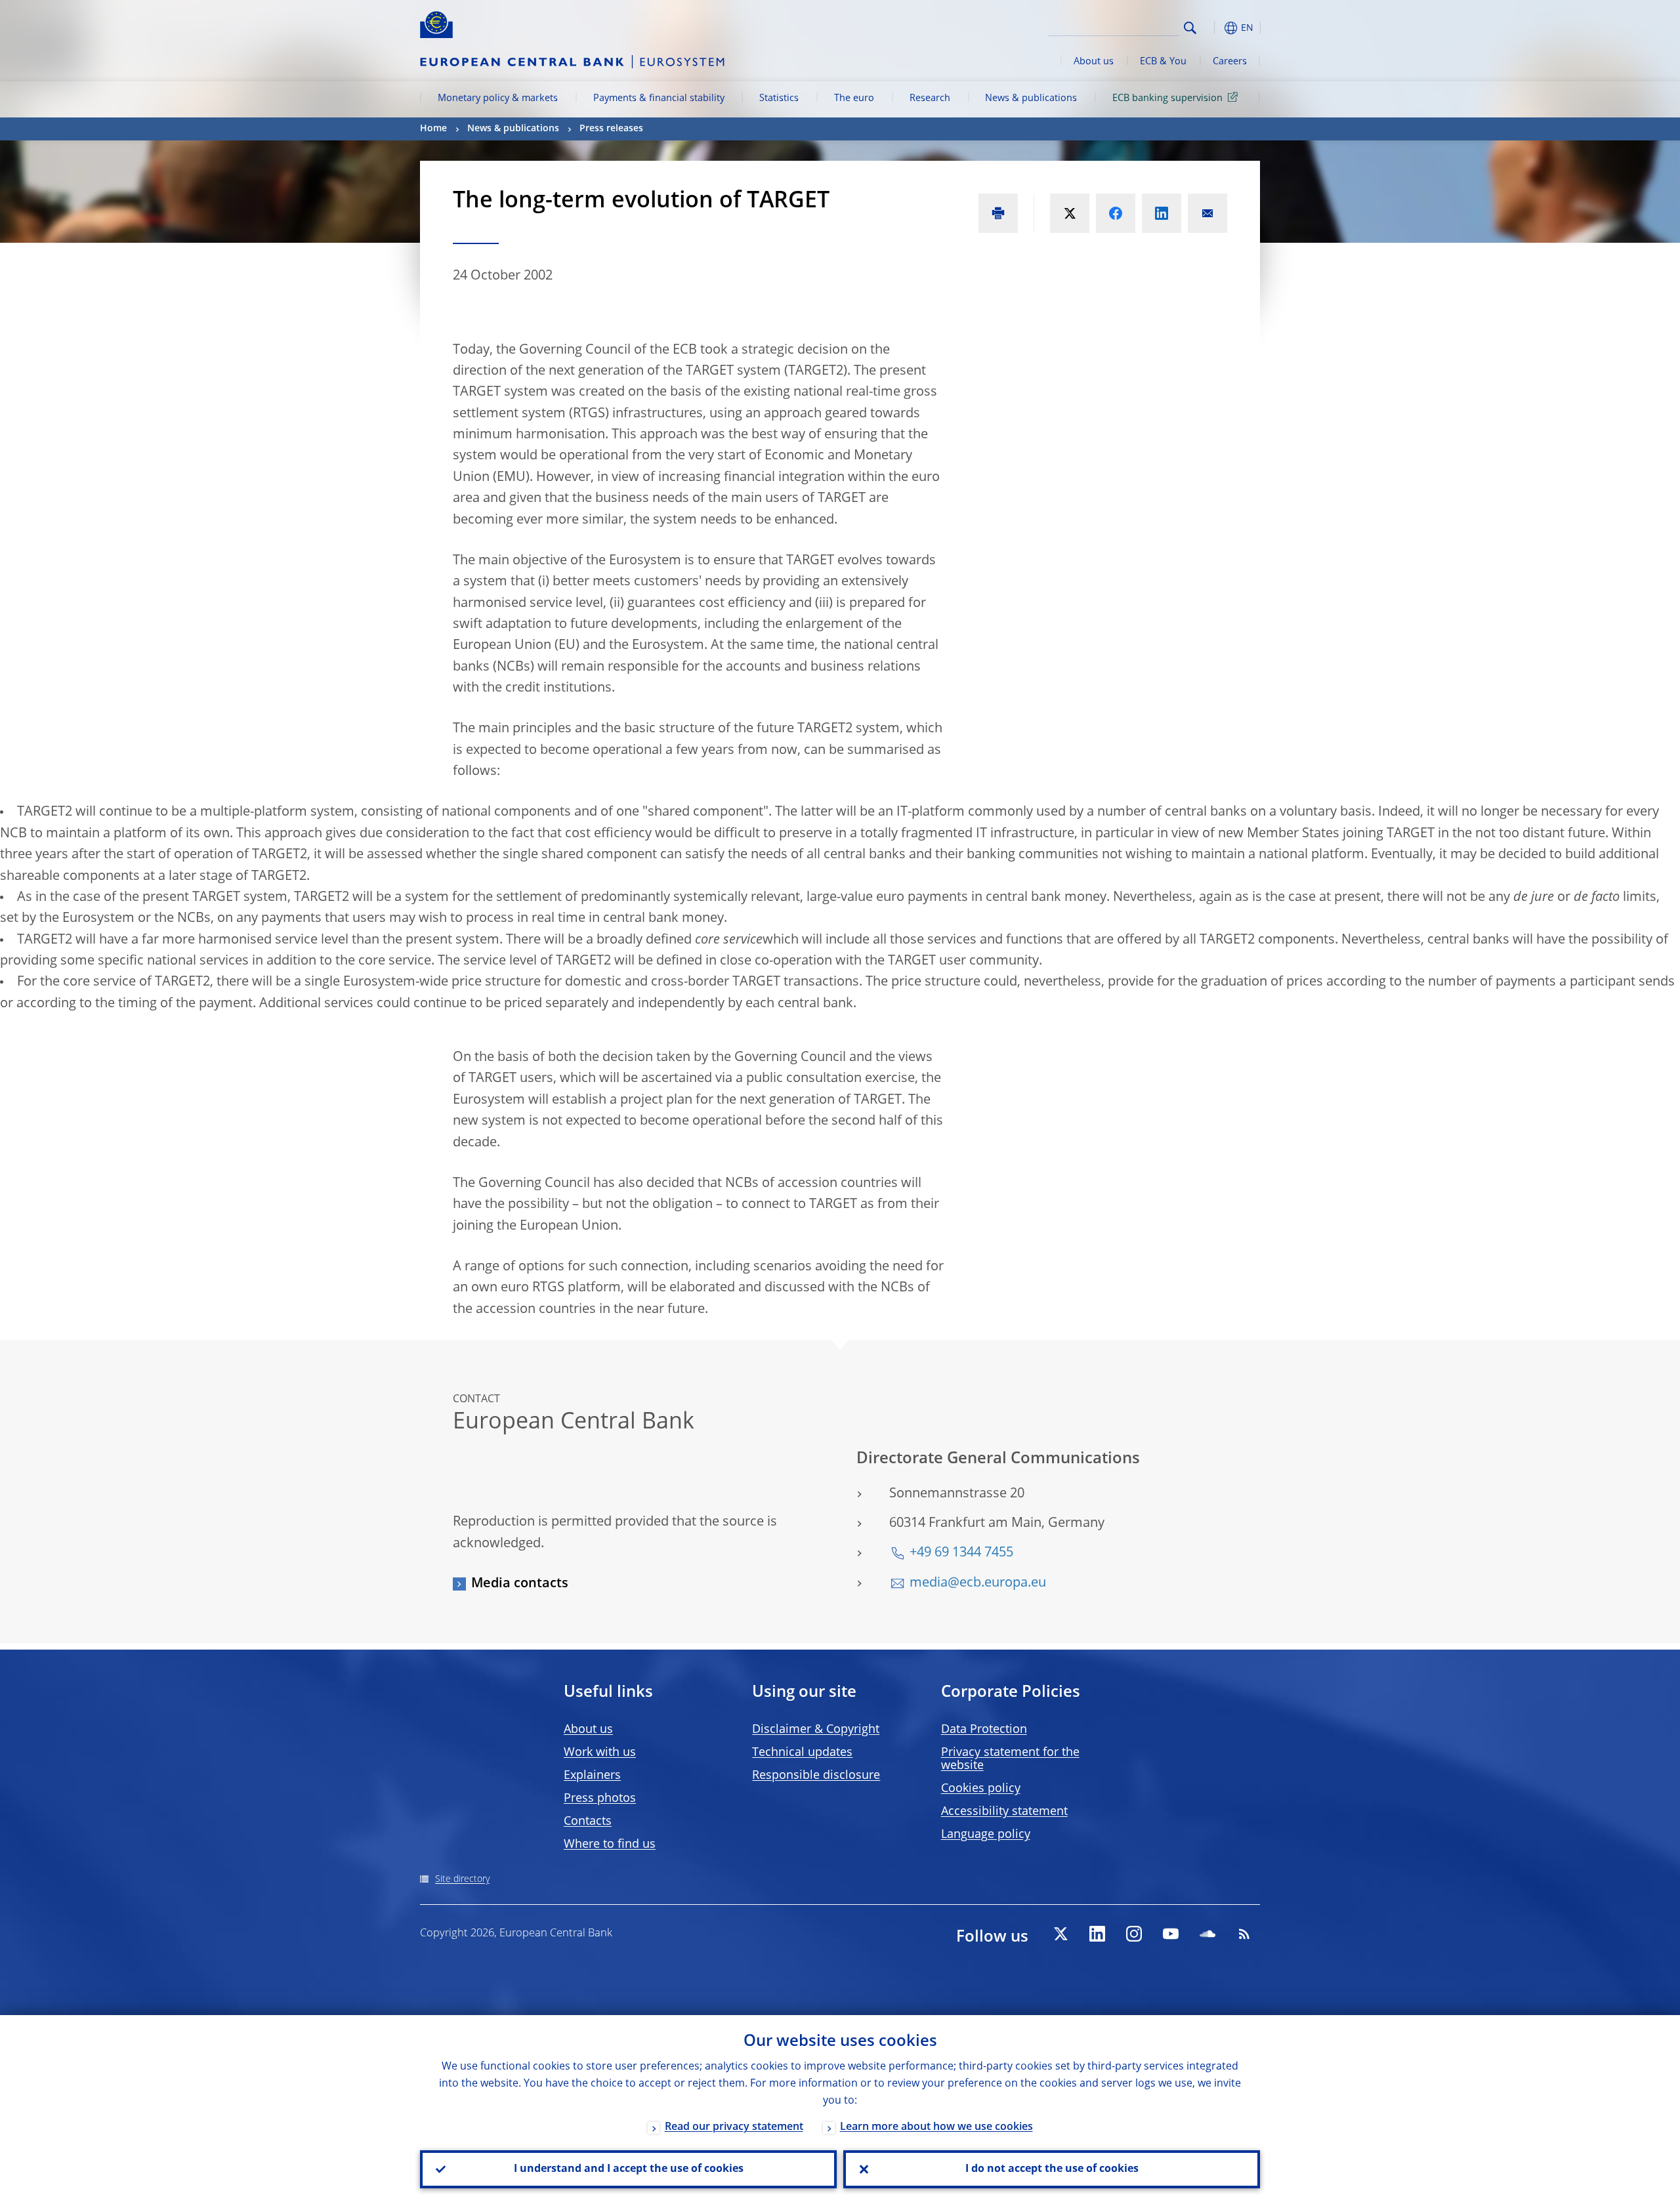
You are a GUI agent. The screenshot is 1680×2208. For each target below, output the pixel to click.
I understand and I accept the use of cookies (629, 2169)
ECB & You (1163, 62)
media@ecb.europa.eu (978, 1583)
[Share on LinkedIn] (1162, 213)
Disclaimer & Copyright (816, 1730)
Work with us (600, 1753)
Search (1190, 28)
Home (433, 129)
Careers (1230, 62)
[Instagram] (1134, 1934)
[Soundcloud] (1207, 1934)
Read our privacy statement (734, 2127)
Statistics (779, 98)
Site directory (462, 1879)
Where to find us (610, 1844)
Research (930, 98)
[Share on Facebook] (1116, 213)
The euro (854, 98)
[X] (1060, 1934)
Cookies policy (981, 1789)
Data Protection (984, 1730)
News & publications (1031, 98)
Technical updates (802, 1753)
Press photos (600, 1799)
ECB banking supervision (1167, 98)
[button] (1214, 28)
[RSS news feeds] (1244, 1934)
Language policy (986, 1835)
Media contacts (520, 1584)
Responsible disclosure (816, 1776)
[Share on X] (1070, 213)
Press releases (611, 129)
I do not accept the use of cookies (1052, 2169)
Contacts (588, 1822)
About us (1094, 62)
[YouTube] (1171, 1934)
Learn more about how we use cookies (936, 2127)
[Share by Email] (1207, 213)
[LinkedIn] (1097, 1934)
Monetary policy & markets (498, 98)
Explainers (592, 1776)
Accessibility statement (1004, 1812)
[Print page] (998, 213)
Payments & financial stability (659, 98)
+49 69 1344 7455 (961, 1553)
